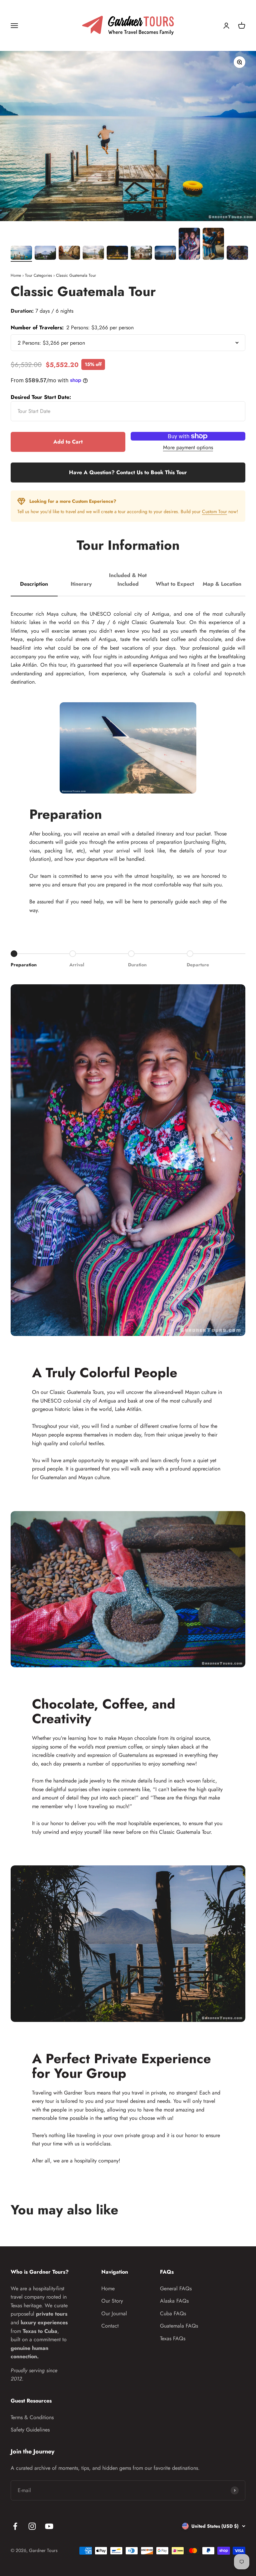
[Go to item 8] (189, 245)
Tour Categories (38, 275)
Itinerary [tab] (81, 584)
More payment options (188, 447)
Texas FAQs (173, 2338)
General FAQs (176, 2288)
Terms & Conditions (32, 2417)
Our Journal (114, 2313)
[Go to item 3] (69, 254)
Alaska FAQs (174, 2301)
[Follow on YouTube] (49, 2526)
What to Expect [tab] (175, 584)
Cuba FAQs (173, 2313)
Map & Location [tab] (222, 584)
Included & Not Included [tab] (128, 580)
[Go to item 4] (93, 254)
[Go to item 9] (213, 245)
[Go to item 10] (237, 254)
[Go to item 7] (165, 254)
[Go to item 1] (21, 254)
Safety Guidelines (30, 2430)
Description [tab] (34, 584)
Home (16, 275)
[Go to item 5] (117, 254)
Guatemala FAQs (179, 2326)
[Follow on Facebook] (15, 2526)
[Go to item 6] (141, 254)
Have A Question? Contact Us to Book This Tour (128, 472)
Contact (110, 2326)
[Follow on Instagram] (32, 2526)
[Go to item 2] (45, 254)
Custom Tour (214, 511)
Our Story (112, 2301)
